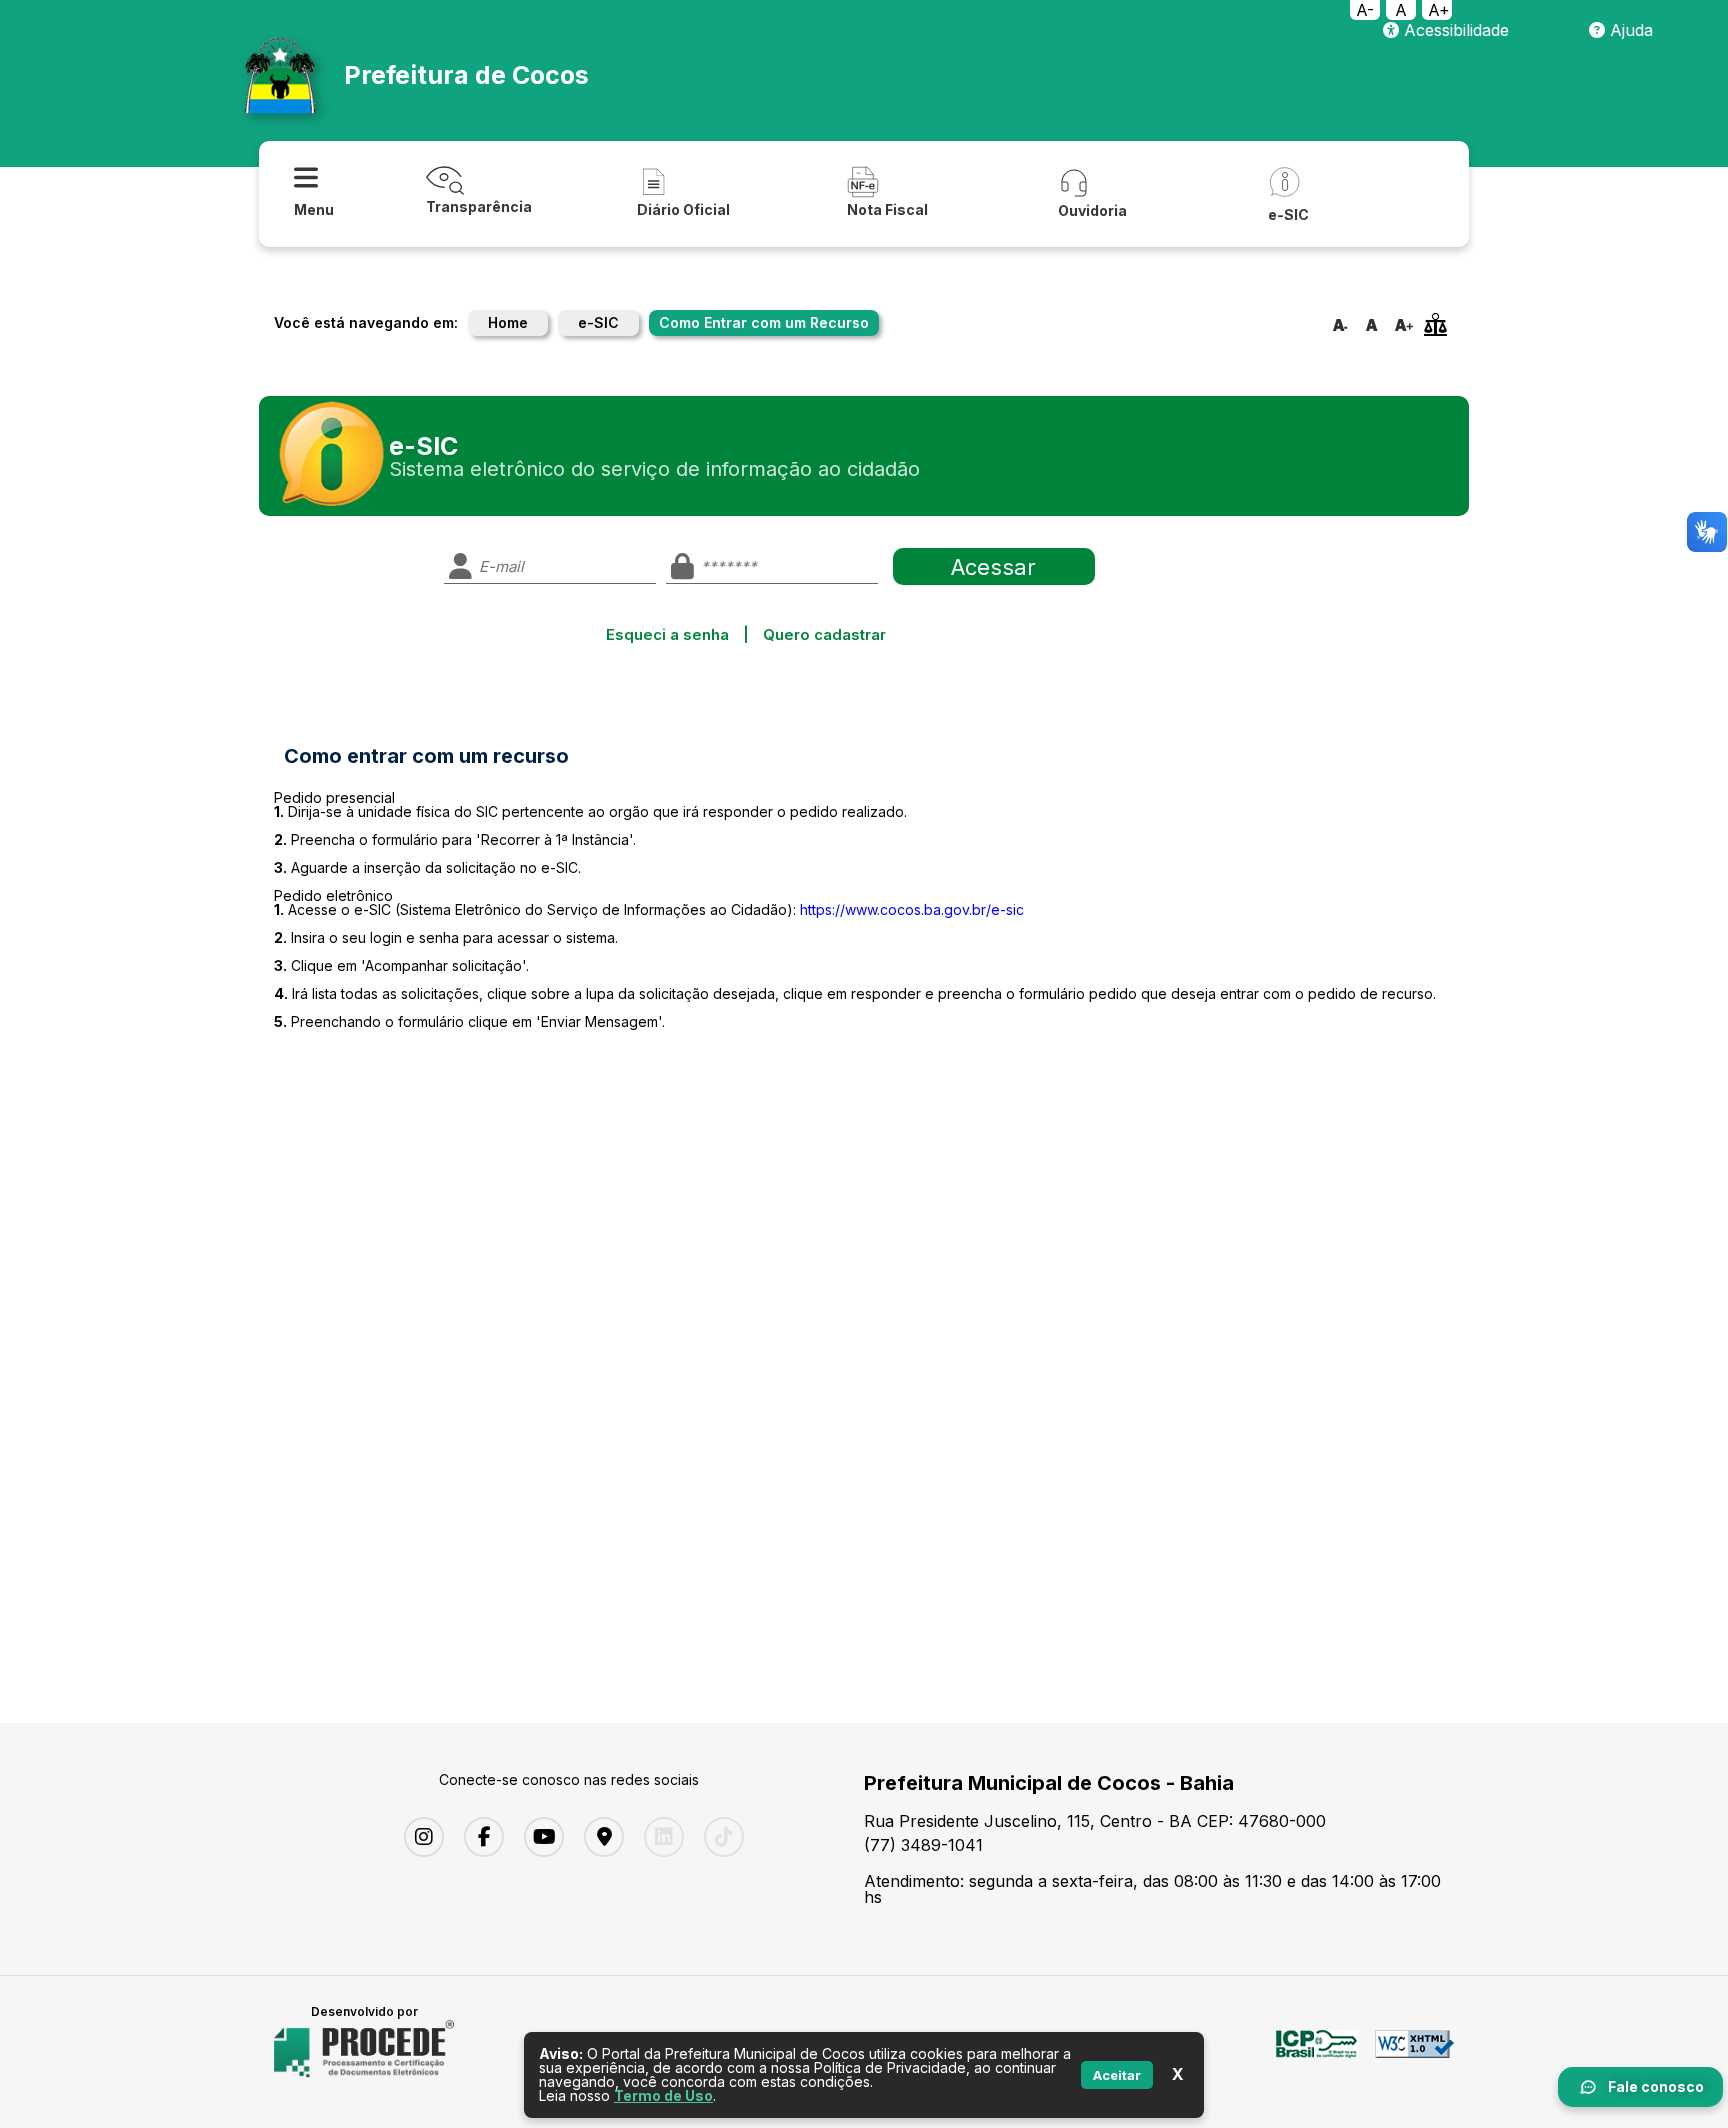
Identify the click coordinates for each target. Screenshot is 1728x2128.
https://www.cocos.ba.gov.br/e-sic (912, 909)
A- (1365, 10)
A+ (1439, 10)
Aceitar (1117, 2075)
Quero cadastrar (824, 634)
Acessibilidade (1454, 30)
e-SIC (598, 322)
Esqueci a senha (667, 634)
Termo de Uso (663, 2095)
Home (508, 322)
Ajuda (1629, 30)
